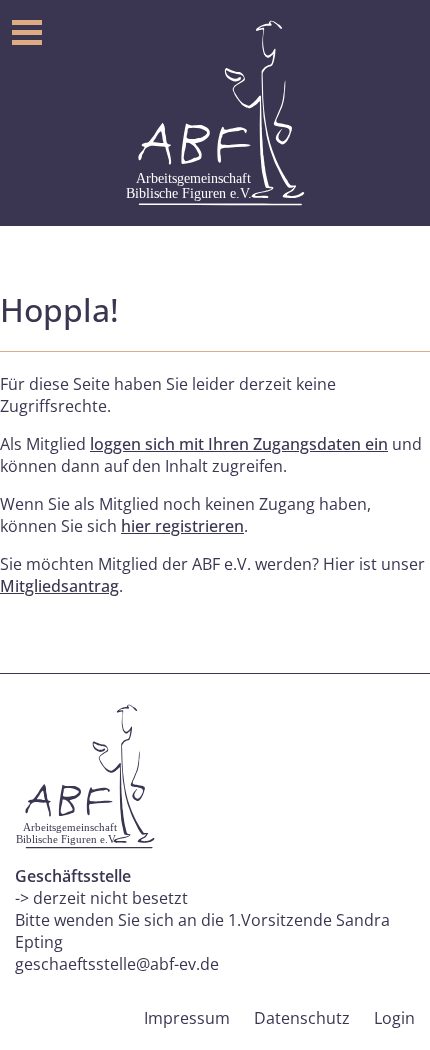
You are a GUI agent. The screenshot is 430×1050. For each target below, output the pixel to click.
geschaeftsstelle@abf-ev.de (117, 964)
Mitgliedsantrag (59, 586)
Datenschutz (302, 1018)
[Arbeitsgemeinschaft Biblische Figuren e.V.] (215, 113)
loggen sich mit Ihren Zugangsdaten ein (239, 444)
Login (394, 1018)
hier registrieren (182, 526)
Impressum (187, 1018)
